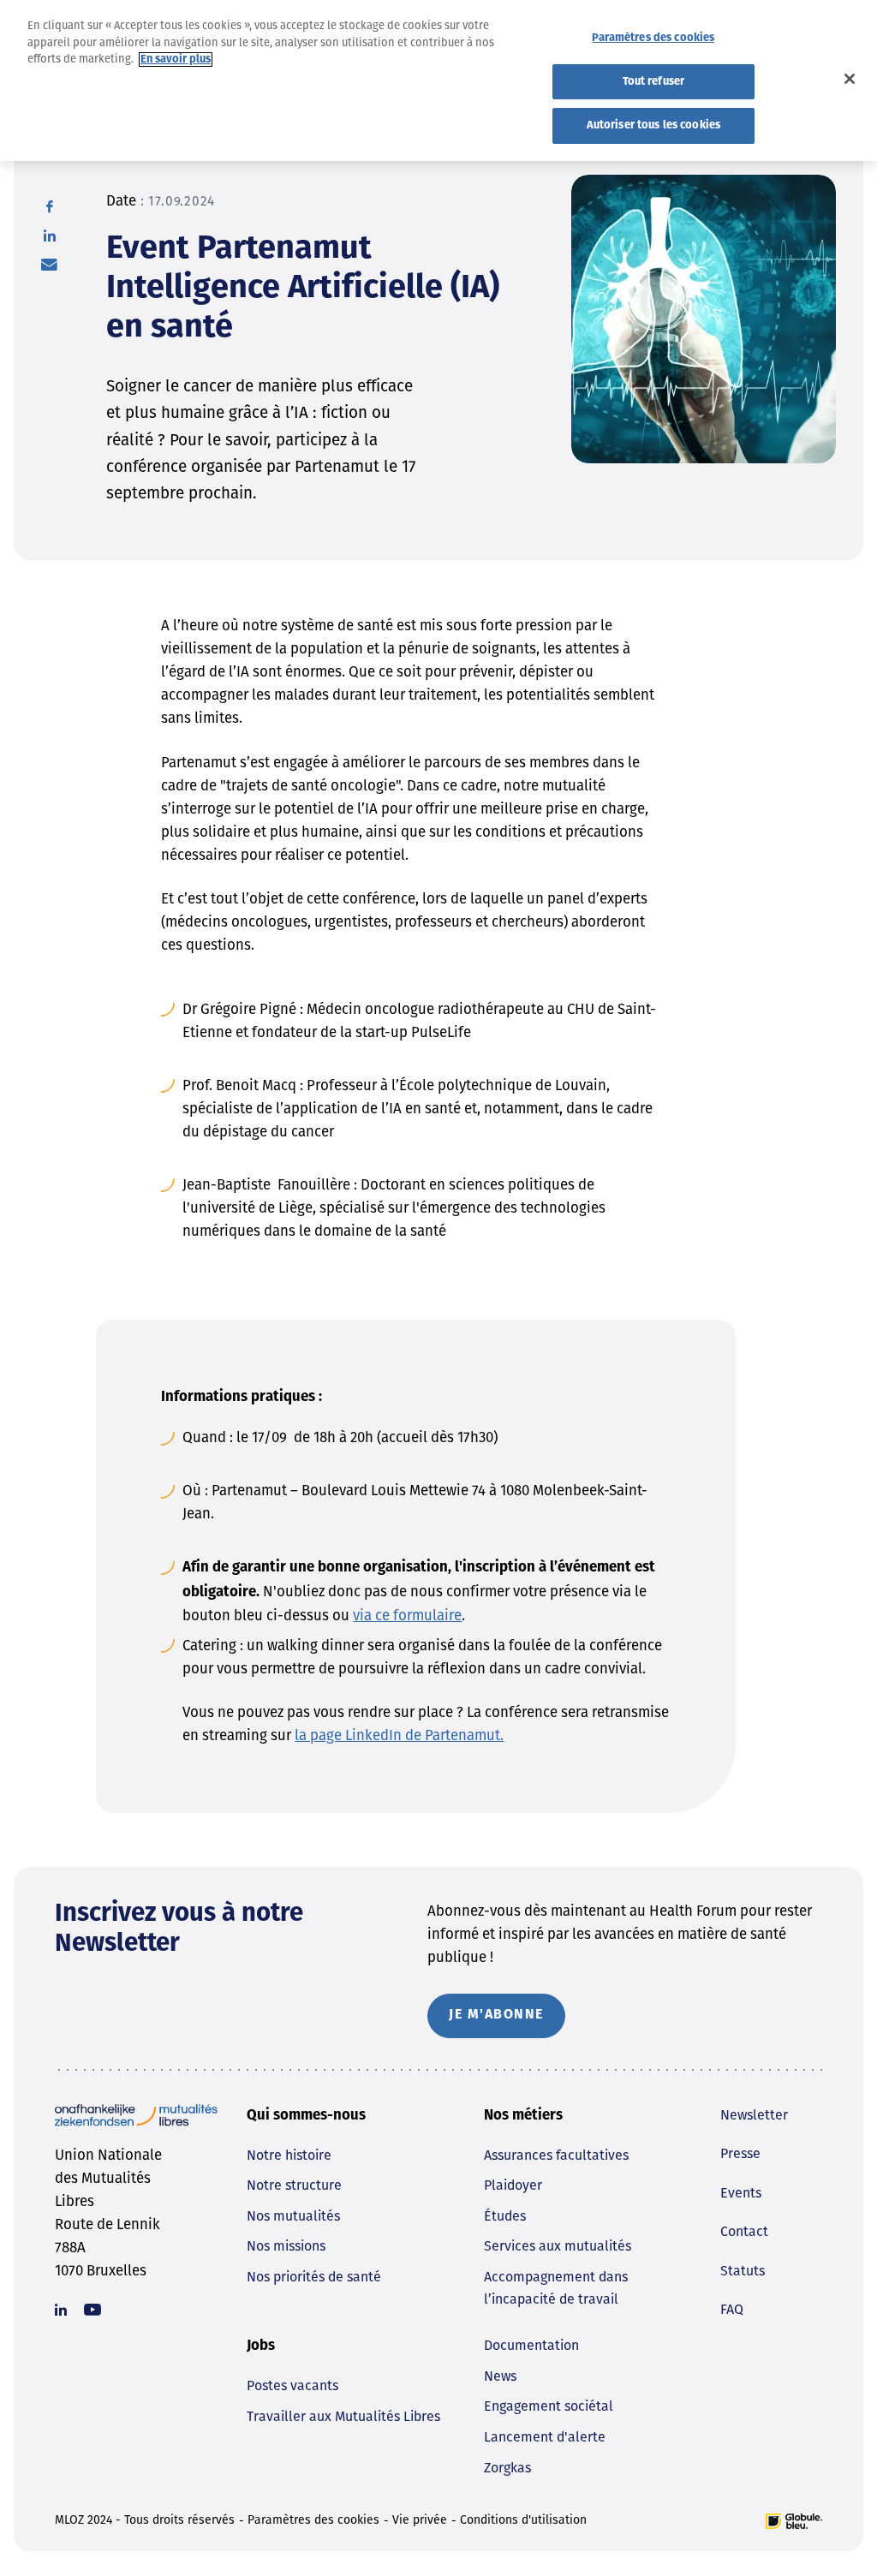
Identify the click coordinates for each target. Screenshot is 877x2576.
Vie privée (420, 2520)
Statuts (743, 2271)
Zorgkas (507, 2468)
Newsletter (754, 2115)
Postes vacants (292, 2385)
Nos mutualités (293, 2216)
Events (741, 2193)
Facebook (50, 206)
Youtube (92, 2310)
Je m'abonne (496, 2015)
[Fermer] (850, 79)
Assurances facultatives (556, 2155)
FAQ (732, 2309)
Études (505, 2216)
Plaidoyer (513, 2185)
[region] (438, 80)
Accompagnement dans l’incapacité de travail (556, 2288)
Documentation (531, 2345)
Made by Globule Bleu (794, 2521)
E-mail (49, 265)
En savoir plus (176, 60)
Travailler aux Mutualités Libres (343, 2416)
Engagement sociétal (549, 2406)
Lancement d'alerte (545, 2437)
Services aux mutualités (558, 2246)
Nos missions (286, 2246)
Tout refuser (654, 82)
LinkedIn (50, 236)
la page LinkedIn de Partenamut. (399, 1735)
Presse (740, 2153)
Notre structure (294, 2185)
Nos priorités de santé (314, 2277)
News (500, 2376)
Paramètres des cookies (313, 2520)
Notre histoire (289, 2155)
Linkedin (61, 2310)
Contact (744, 2231)
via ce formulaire (407, 1615)
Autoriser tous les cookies (653, 125)
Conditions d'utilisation (523, 2520)
